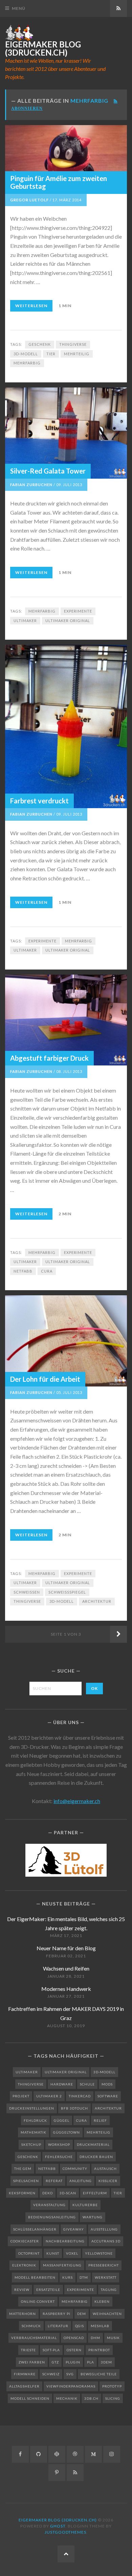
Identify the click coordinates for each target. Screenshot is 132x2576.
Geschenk (40, 344)
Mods (107, 2084)
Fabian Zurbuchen (31, 485)
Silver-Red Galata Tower (48, 471)
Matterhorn (23, 2314)
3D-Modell (26, 354)
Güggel (62, 2120)
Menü (19, 8)
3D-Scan (68, 2193)
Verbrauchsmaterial (34, 2338)
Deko (48, 2193)
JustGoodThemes (65, 2532)
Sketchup (31, 2144)
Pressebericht (104, 2265)
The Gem (23, 2169)
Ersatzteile (48, 2290)
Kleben (102, 2301)
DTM (84, 2277)
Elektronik (24, 2265)
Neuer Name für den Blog (66, 1948)
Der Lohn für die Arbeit (45, 1379)
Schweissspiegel (67, 1592)
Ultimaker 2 (49, 2096)
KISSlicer (108, 2181)
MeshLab (100, 2326)
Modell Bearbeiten (35, 2277)
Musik (113, 2338)
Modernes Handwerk (66, 1989)
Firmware (25, 2374)
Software (108, 2096)
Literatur (58, 2326)
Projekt (21, 2096)
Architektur (97, 1601)
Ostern (74, 2350)
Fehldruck (35, 2120)
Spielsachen (26, 2181)
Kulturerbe (85, 2205)
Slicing (113, 2398)
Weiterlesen (31, 306)
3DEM (106, 2362)
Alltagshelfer (24, 2386)
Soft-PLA (51, 2350)
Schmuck (31, 2326)
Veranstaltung (49, 2205)
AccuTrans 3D (106, 2241)
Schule (87, 2084)
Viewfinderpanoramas (71, 2386)
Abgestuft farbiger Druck (49, 1058)
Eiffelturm (95, 2193)
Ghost (58, 2526)
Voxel (72, 2253)
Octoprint (29, 2253)
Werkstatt (106, 2277)
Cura (47, 1271)
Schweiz (51, 2374)
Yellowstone (99, 2253)
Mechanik (67, 2398)
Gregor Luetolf (29, 200)
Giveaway (74, 2229)
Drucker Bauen (96, 2157)
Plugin (73, 2362)
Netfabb (23, 1271)
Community (75, 2169)
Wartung (93, 2217)
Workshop (59, 2144)
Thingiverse (73, 344)
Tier (51, 354)
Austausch (105, 2169)
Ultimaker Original (68, 621)
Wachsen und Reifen (66, 1968)
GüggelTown (67, 2132)
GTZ (55, 2362)
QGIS (80, 2326)
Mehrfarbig (27, 363)
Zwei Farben (32, 2362)
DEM (82, 2314)
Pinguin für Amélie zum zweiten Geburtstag (59, 182)
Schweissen (27, 1592)
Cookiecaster (25, 2241)
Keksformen (22, 2193)
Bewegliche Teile (99, 2374)
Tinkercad (80, 2096)
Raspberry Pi (57, 2314)
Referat (54, 2181)
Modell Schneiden (30, 2398)
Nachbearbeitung (65, 2241)
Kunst (53, 2253)
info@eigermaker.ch (77, 1801)
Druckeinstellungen (32, 2108)
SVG (70, 2374)
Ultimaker (25, 621)
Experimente (78, 611)
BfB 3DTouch (74, 2108)
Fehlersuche (59, 2157)
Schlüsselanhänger (35, 2229)
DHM (95, 2338)
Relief (100, 2120)
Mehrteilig (77, 354)
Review (22, 2290)
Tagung (109, 2290)
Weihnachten (107, 2314)
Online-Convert (38, 2301)
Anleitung (81, 2181)
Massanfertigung (62, 2265)
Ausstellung (104, 2229)
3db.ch (91, 2398)
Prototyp (112, 2386)
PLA (91, 2362)
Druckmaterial (93, 2144)
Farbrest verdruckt (39, 801)
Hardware (62, 2084)
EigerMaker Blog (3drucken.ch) (43, 48)
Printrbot (99, 2350)
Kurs (68, 2277)
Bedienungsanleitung (52, 2217)
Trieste (28, 2350)
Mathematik (34, 2132)
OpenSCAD (74, 2338)
